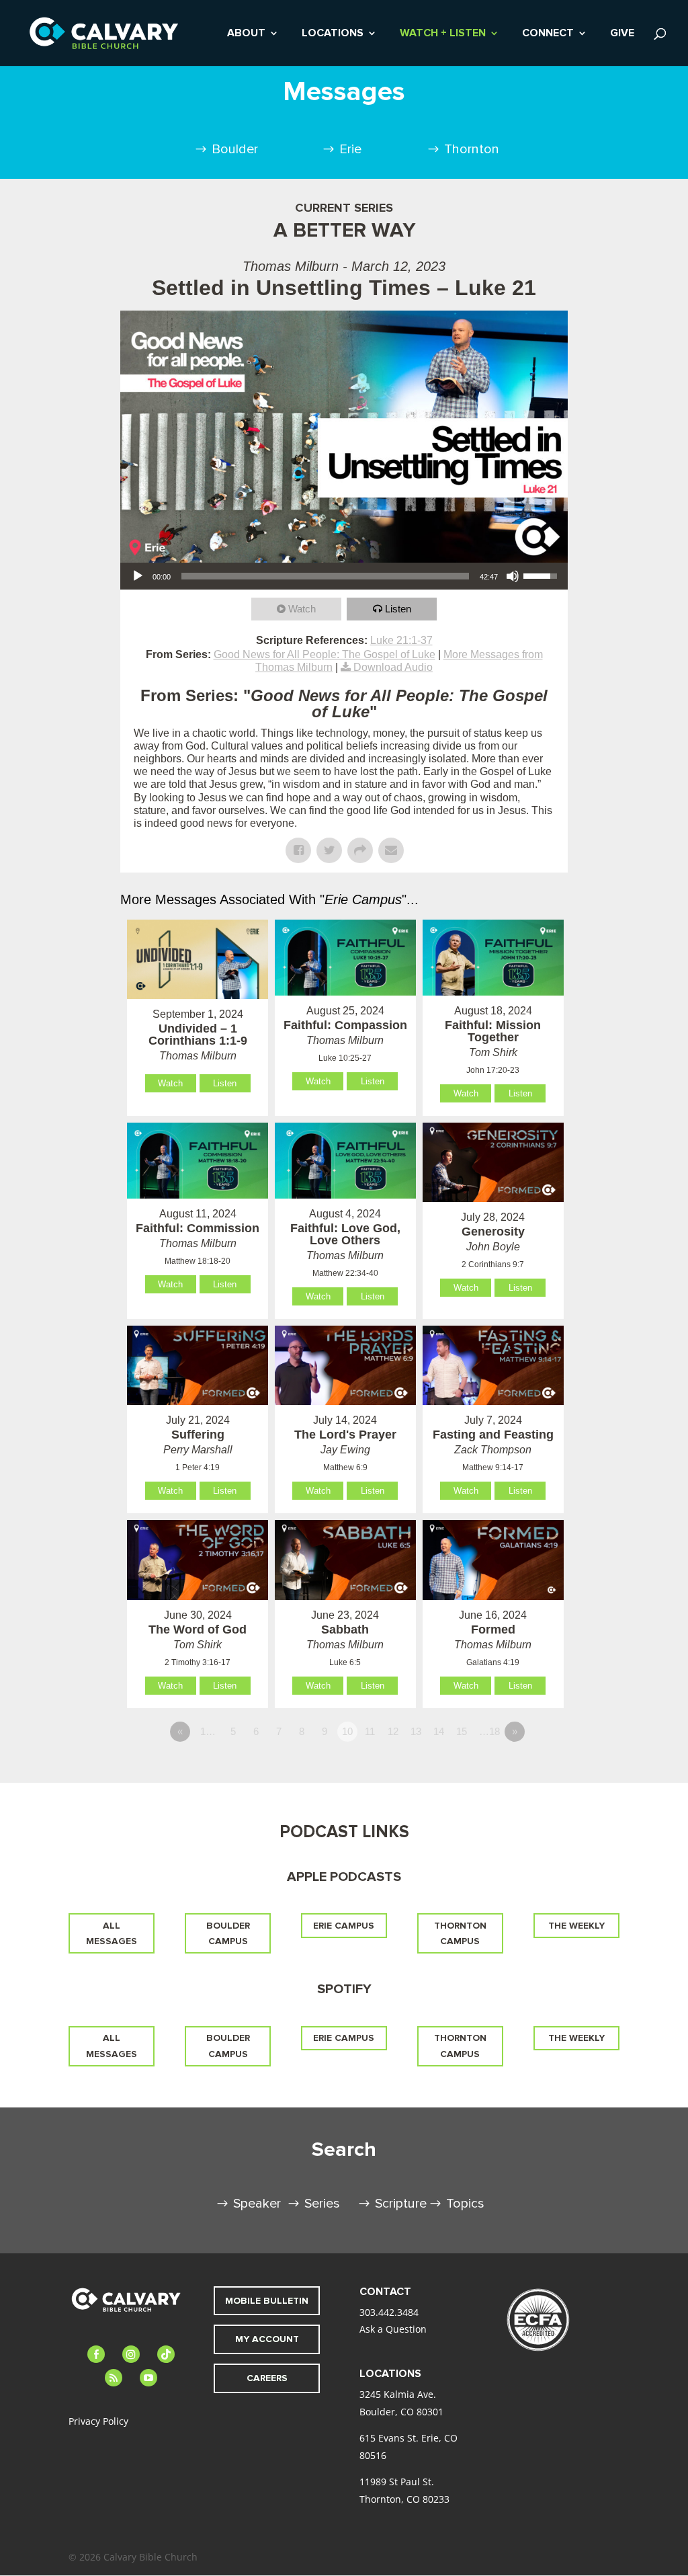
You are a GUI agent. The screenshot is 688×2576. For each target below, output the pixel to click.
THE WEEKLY (576, 1926)
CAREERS (267, 2378)
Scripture (401, 2204)
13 (416, 1731)
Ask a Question (393, 2329)
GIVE (622, 34)
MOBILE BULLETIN (267, 2301)
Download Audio (393, 667)
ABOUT (246, 34)
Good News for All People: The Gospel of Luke (325, 654)
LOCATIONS (333, 34)
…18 (489, 1731)
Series (322, 2204)
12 (393, 1731)
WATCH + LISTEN (443, 34)
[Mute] (513, 576)
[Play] (138, 576)
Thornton (472, 149)
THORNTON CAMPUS (460, 1934)
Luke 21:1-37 (401, 640)
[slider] (325, 576)
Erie (350, 149)
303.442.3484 (389, 2312)
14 (439, 1731)
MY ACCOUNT (267, 2339)
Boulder (235, 149)
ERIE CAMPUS (344, 1926)
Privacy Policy (98, 2421)
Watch (302, 609)
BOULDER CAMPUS (228, 1934)
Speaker (257, 2204)
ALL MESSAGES (112, 1934)
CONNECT (548, 34)
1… (208, 1731)
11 (370, 1731)
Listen (398, 609)
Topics (465, 2204)
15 (462, 1731)
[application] (344, 576)
